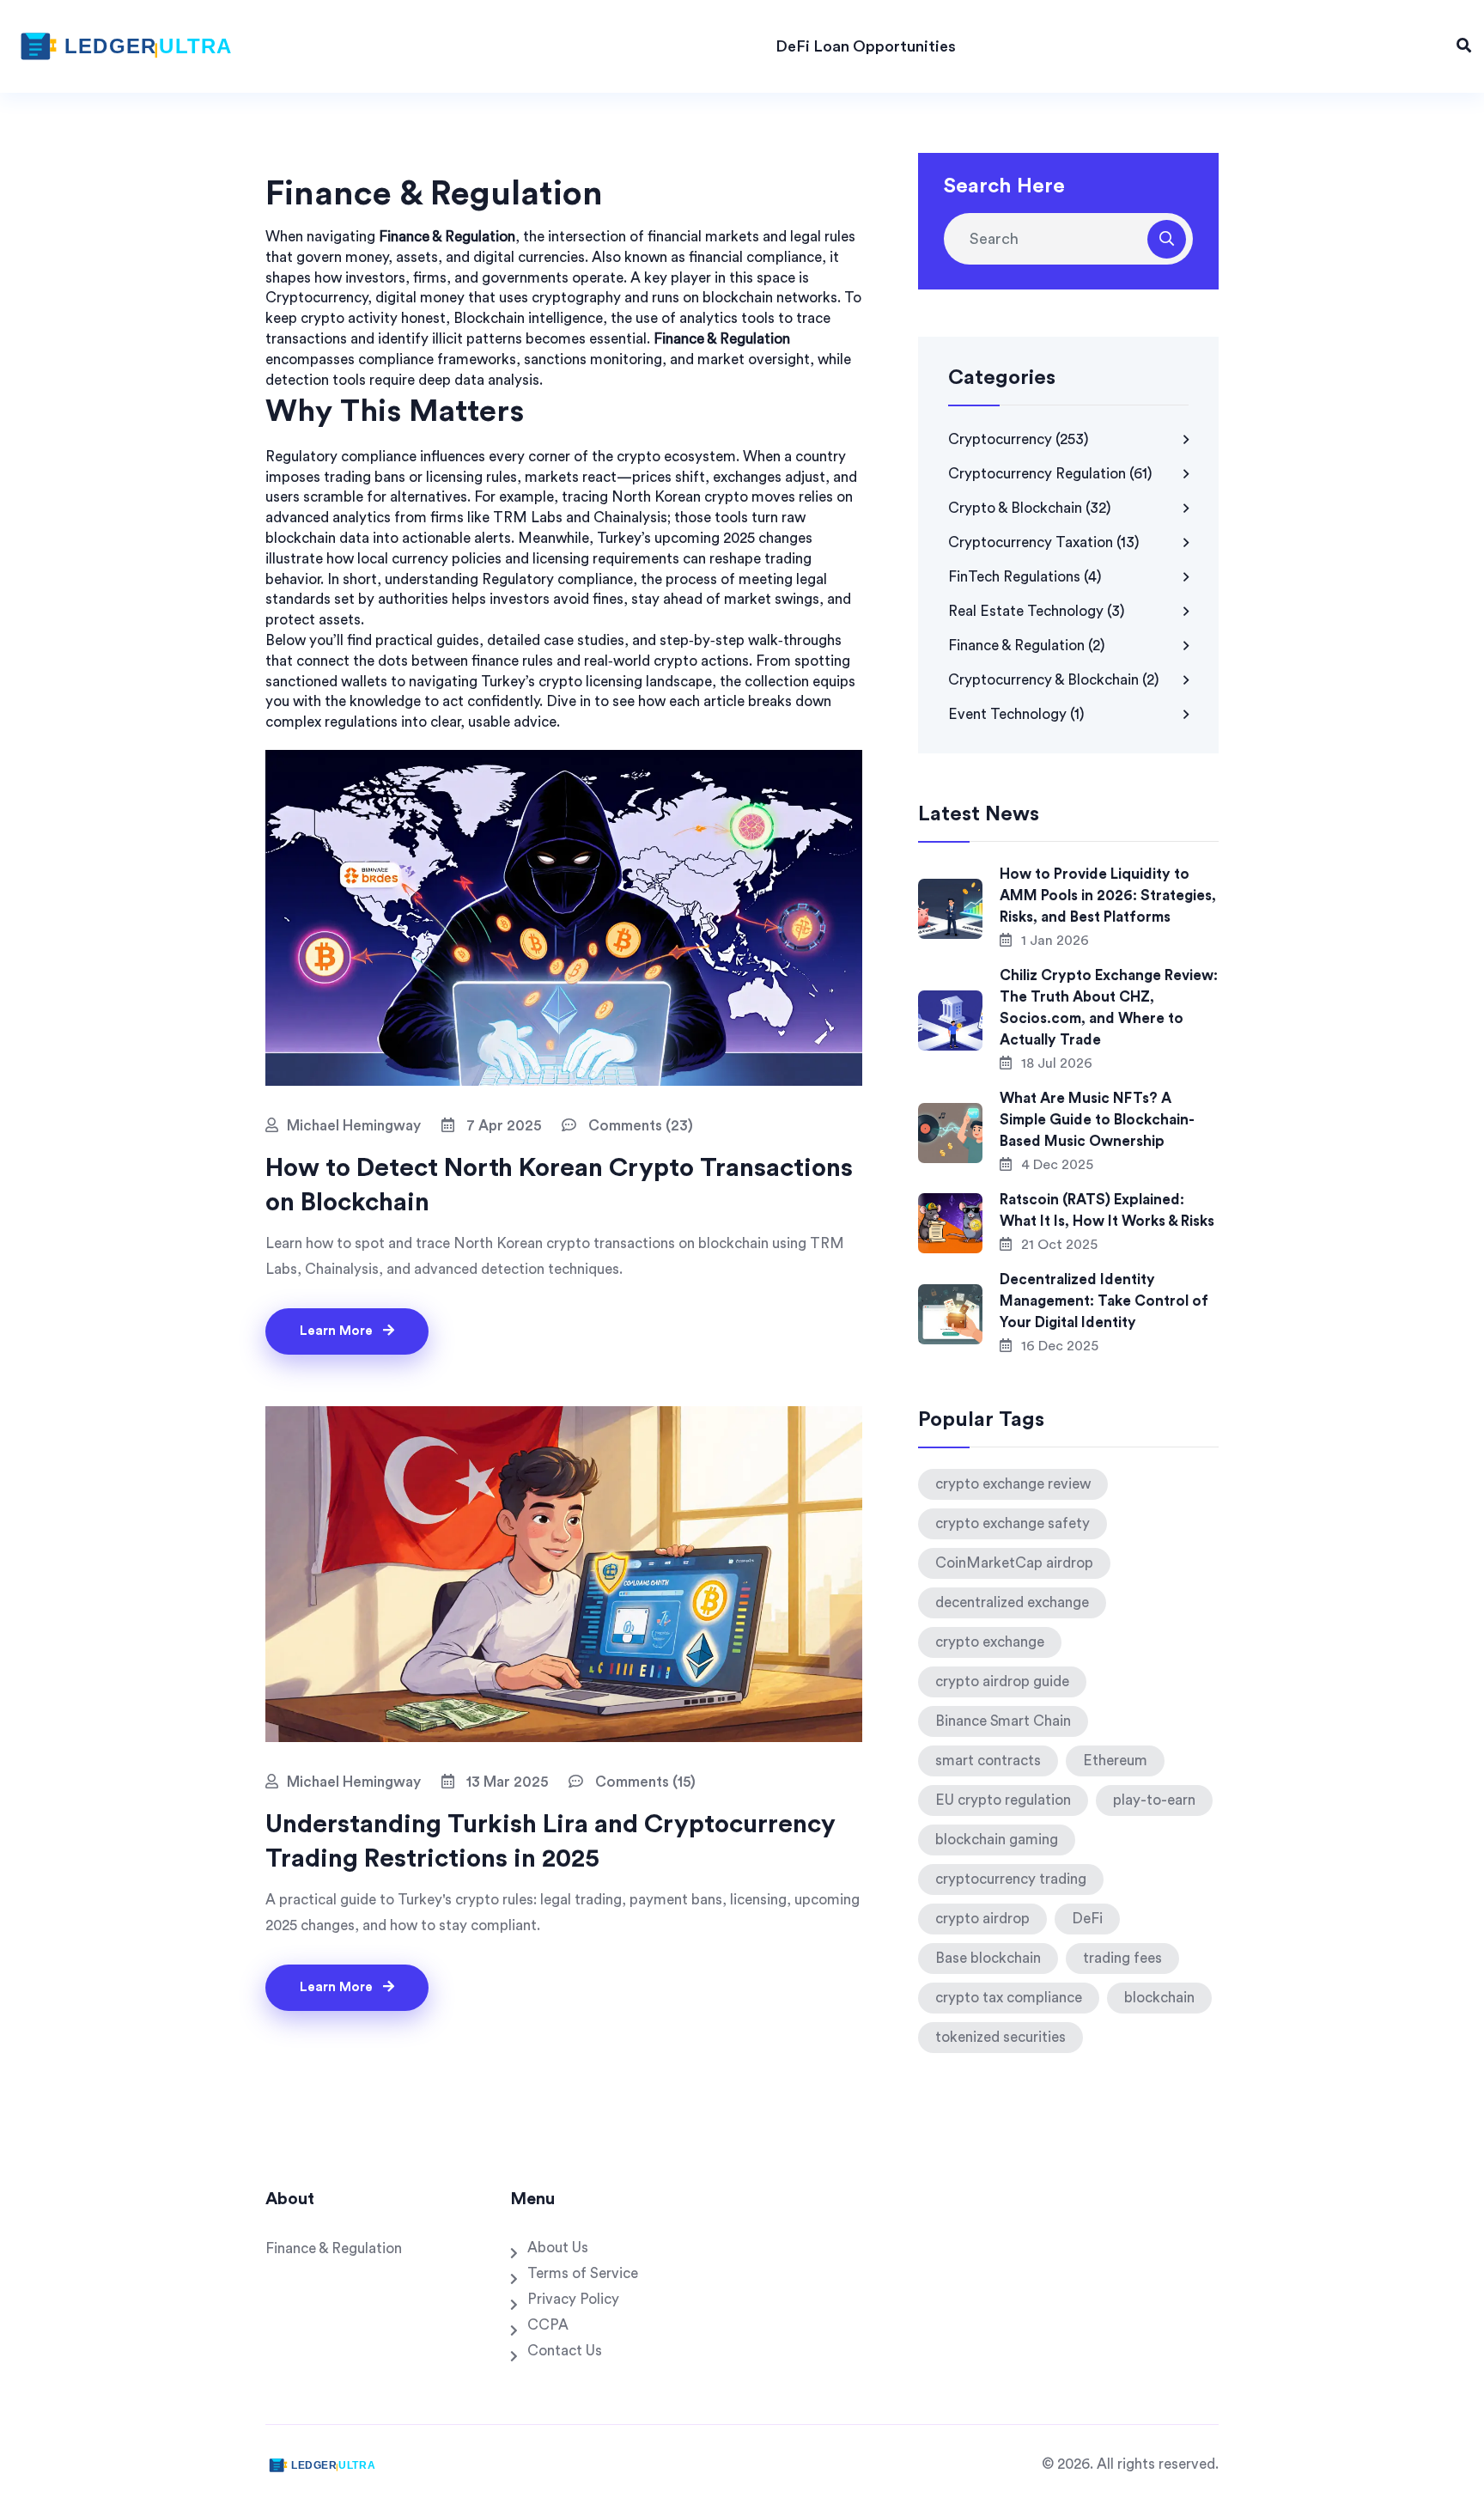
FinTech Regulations (1025, 577)
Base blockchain (988, 1958)
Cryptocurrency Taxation (1044, 542)
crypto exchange (990, 1642)
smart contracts (988, 1761)
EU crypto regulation (1003, 1800)
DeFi (1087, 1919)
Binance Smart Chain (1003, 1721)
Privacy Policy (573, 2299)
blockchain (1159, 1998)
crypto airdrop (982, 1919)
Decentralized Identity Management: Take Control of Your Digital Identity (1104, 1301)
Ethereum (1115, 1761)
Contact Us (565, 2351)
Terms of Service (583, 2273)
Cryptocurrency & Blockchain (1054, 680)
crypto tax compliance (1009, 1998)
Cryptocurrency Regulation (1050, 474)
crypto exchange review (1013, 1484)
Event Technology (1016, 714)
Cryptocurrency (1019, 439)
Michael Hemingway (354, 1126)
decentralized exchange (1012, 1602)
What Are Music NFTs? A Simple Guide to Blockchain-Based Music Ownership (1097, 1120)
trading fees (1122, 1958)
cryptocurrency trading (1011, 1879)
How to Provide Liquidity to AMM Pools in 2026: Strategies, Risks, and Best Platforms (1108, 896)
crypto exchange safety (1013, 1523)
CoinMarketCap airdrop (1014, 1563)
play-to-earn (1154, 1800)
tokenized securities (1000, 2037)
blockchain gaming (997, 1840)
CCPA (548, 2325)
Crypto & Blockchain (1030, 508)
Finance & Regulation (1027, 646)
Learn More (338, 1331)
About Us (558, 2248)
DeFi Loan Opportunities (866, 46)
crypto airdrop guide (1002, 1682)
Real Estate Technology (1037, 611)
